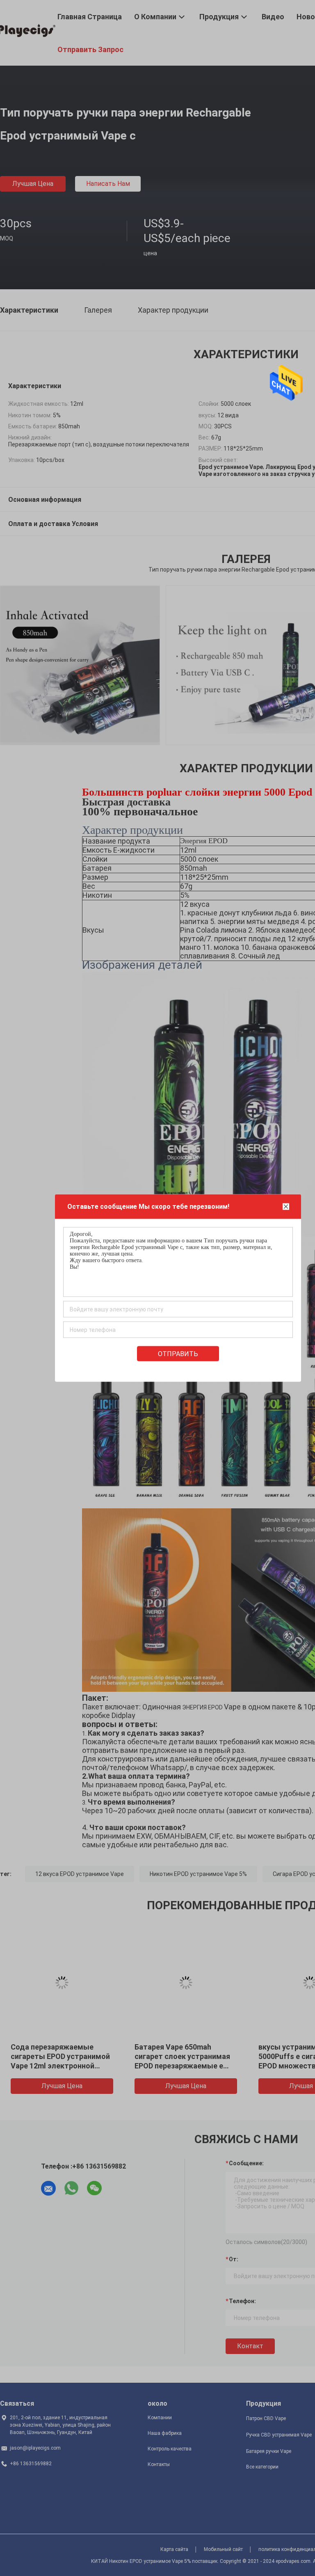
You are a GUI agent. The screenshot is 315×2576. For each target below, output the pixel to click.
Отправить (178, 1354)
